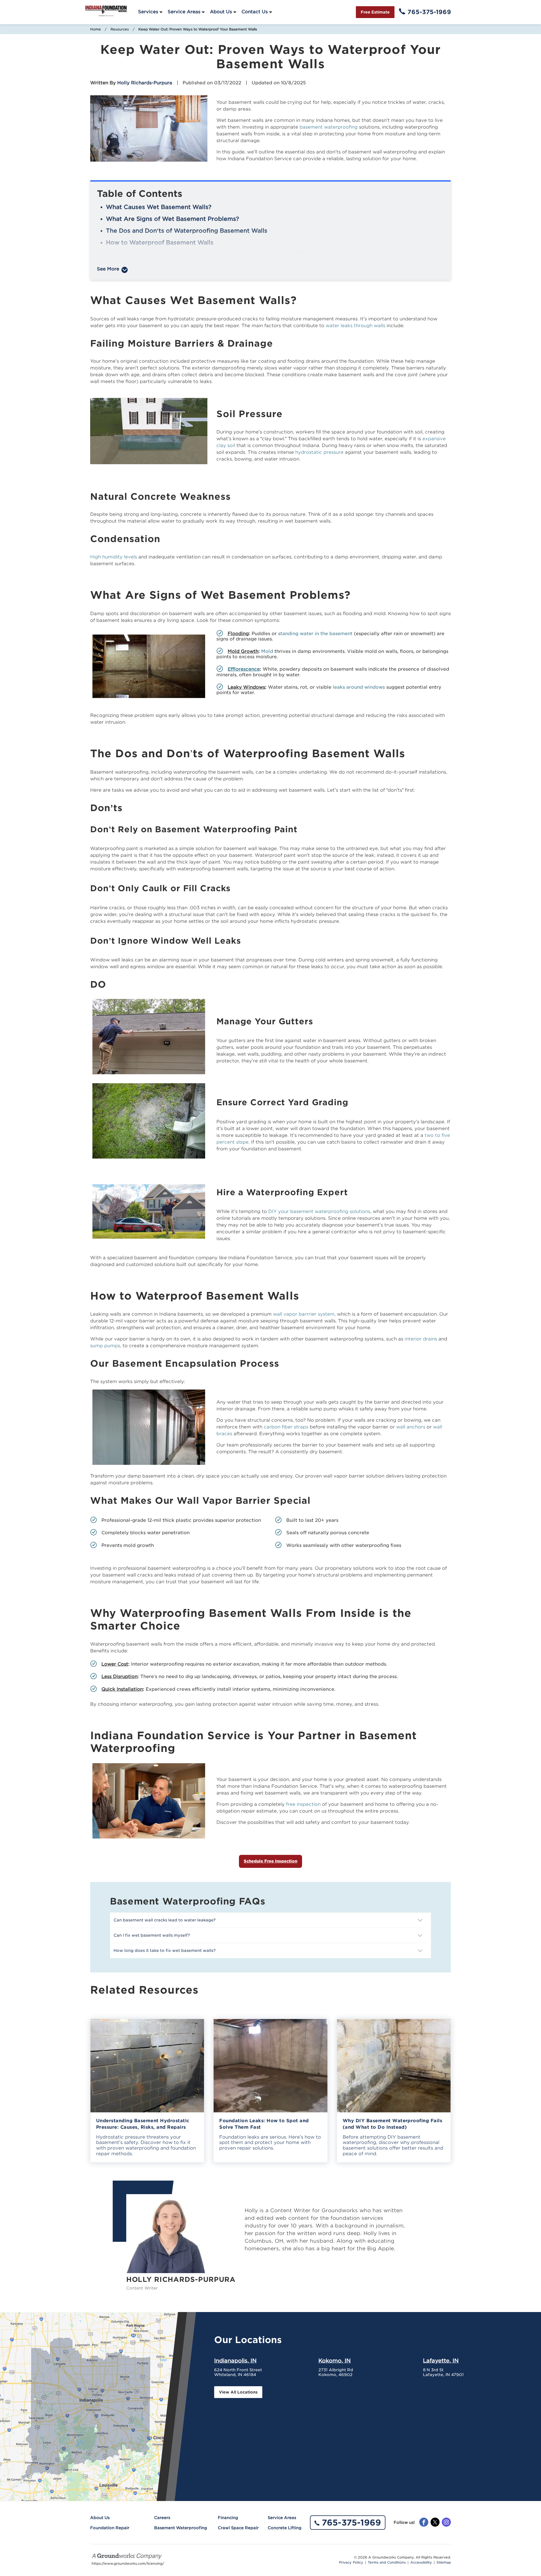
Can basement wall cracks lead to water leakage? (165, 1920)
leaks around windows (359, 687)
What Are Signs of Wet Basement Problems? (172, 219)
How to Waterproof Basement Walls (160, 243)
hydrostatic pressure (319, 452)
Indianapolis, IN (235, 2361)
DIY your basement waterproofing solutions (319, 1211)
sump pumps (105, 1346)
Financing (228, 2518)
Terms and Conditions (387, 2562)
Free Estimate (375, 12)
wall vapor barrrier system (304, 1314)
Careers (162, 2518)
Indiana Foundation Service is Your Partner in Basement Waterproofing (212, 266)
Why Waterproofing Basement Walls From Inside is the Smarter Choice (212, 254)
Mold (267, 651)
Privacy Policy (351, 2562)
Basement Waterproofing (181, 2528)
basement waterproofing (329, 127)
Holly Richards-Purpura (145, 83)
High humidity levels (114, 557)
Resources (120, 29)
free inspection (303, 1804)
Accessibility (421, 2562)
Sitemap (444, 2562)
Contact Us (255, 12)
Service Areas (184, 12)
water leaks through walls (355, 326)
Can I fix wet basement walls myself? (152, 1935)
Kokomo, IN (335, 2361)
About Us (221, 12)
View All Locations (238, 2392)
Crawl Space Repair (238, 2528)
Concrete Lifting (285, 2528)
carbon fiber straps (286, 1427)
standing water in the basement (315, 634)
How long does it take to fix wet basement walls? (165, 1950)
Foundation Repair (110, 2528)
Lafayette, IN (441, 2361)
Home (96, 29)
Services (148, 12)
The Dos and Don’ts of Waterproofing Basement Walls (187, 231)
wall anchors (411, 1427)
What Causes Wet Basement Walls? (159, 207)
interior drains (421, 1339)
